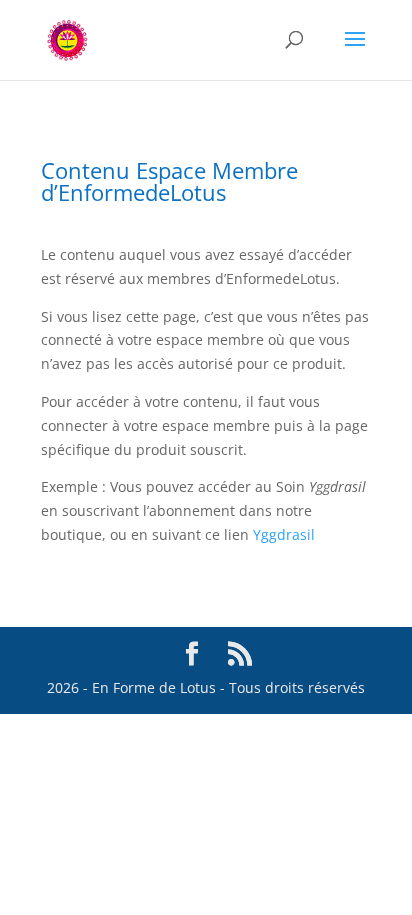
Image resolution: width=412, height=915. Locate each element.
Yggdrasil (284, 534)
